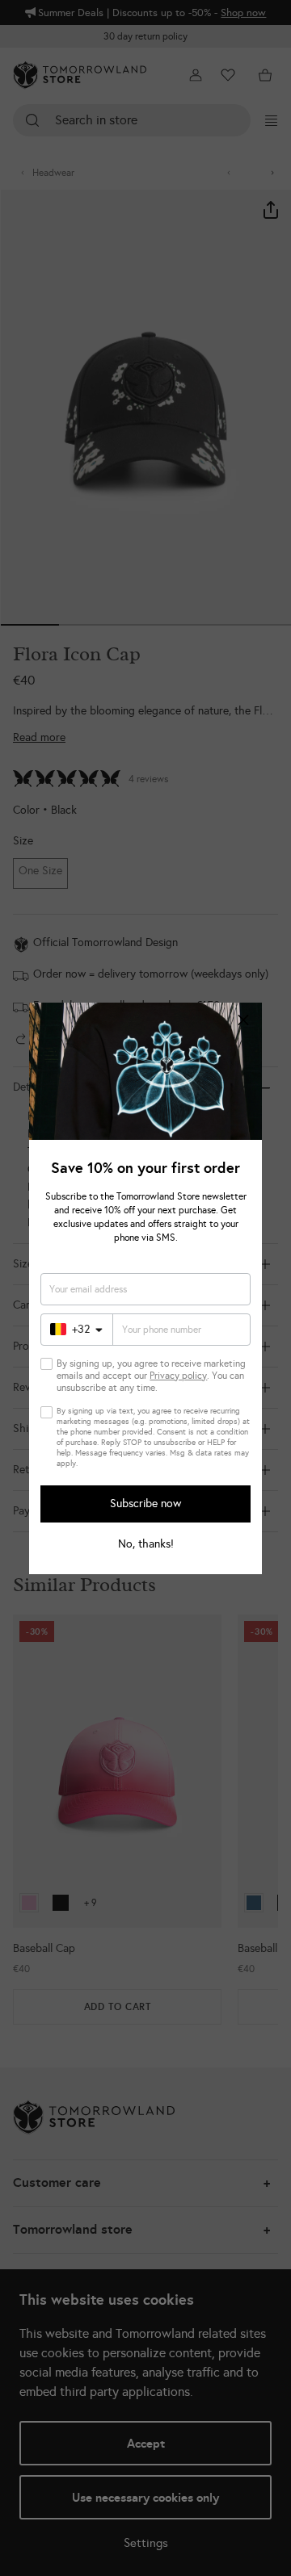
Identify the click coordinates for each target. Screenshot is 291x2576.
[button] (243, 1021)
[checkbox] (46, 1364)
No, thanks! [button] (146, 1544)
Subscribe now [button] (145, 1504)
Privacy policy (178, 1376)
